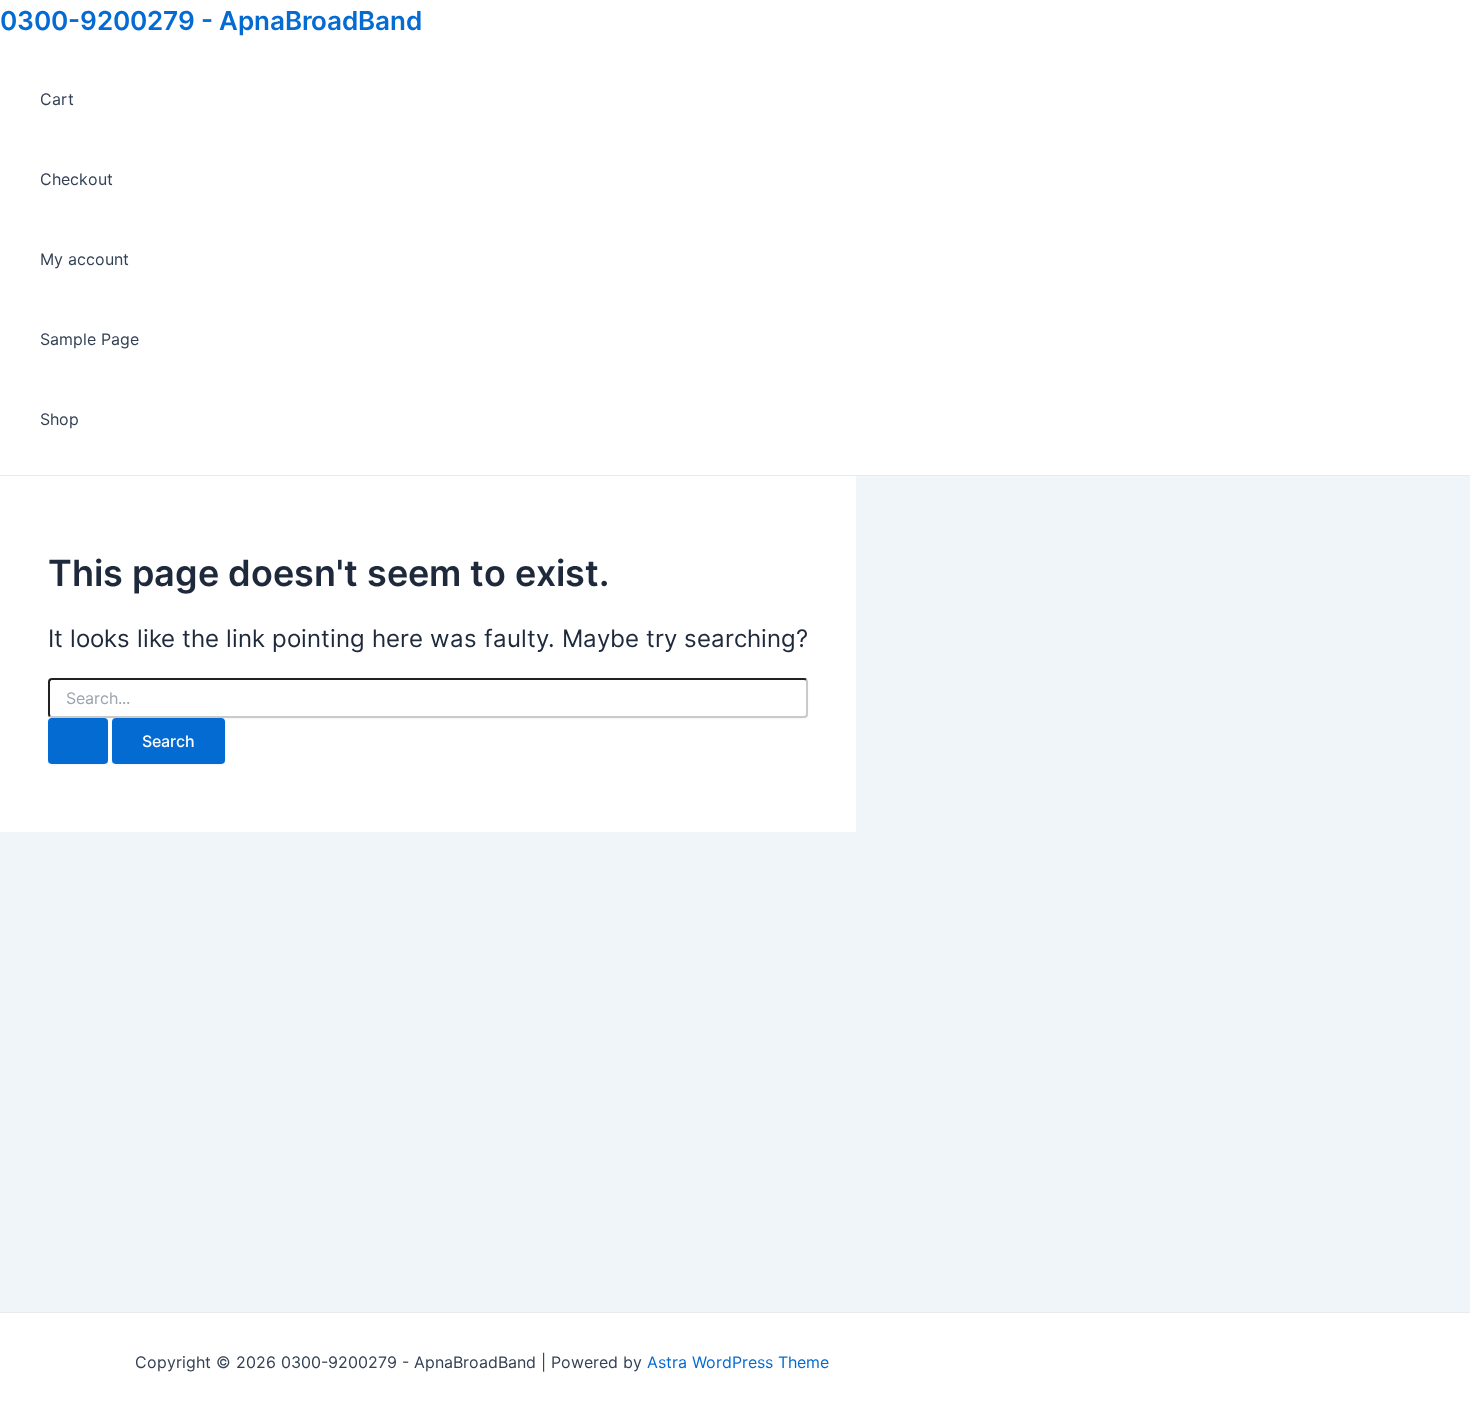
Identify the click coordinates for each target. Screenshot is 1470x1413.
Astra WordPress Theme (738, 1362)
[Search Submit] (78, 741)
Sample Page (89, 339)
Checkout (76, 179)
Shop (59, 419)
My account (84, 259)
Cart (57, 99)
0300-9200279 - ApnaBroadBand (211, 20)
